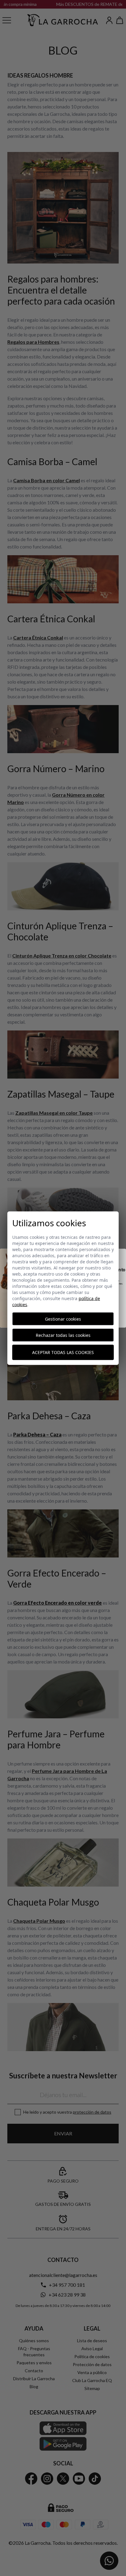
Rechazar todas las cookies (63, 1335)
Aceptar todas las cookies (63, 1352)
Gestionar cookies (63, 1319)
